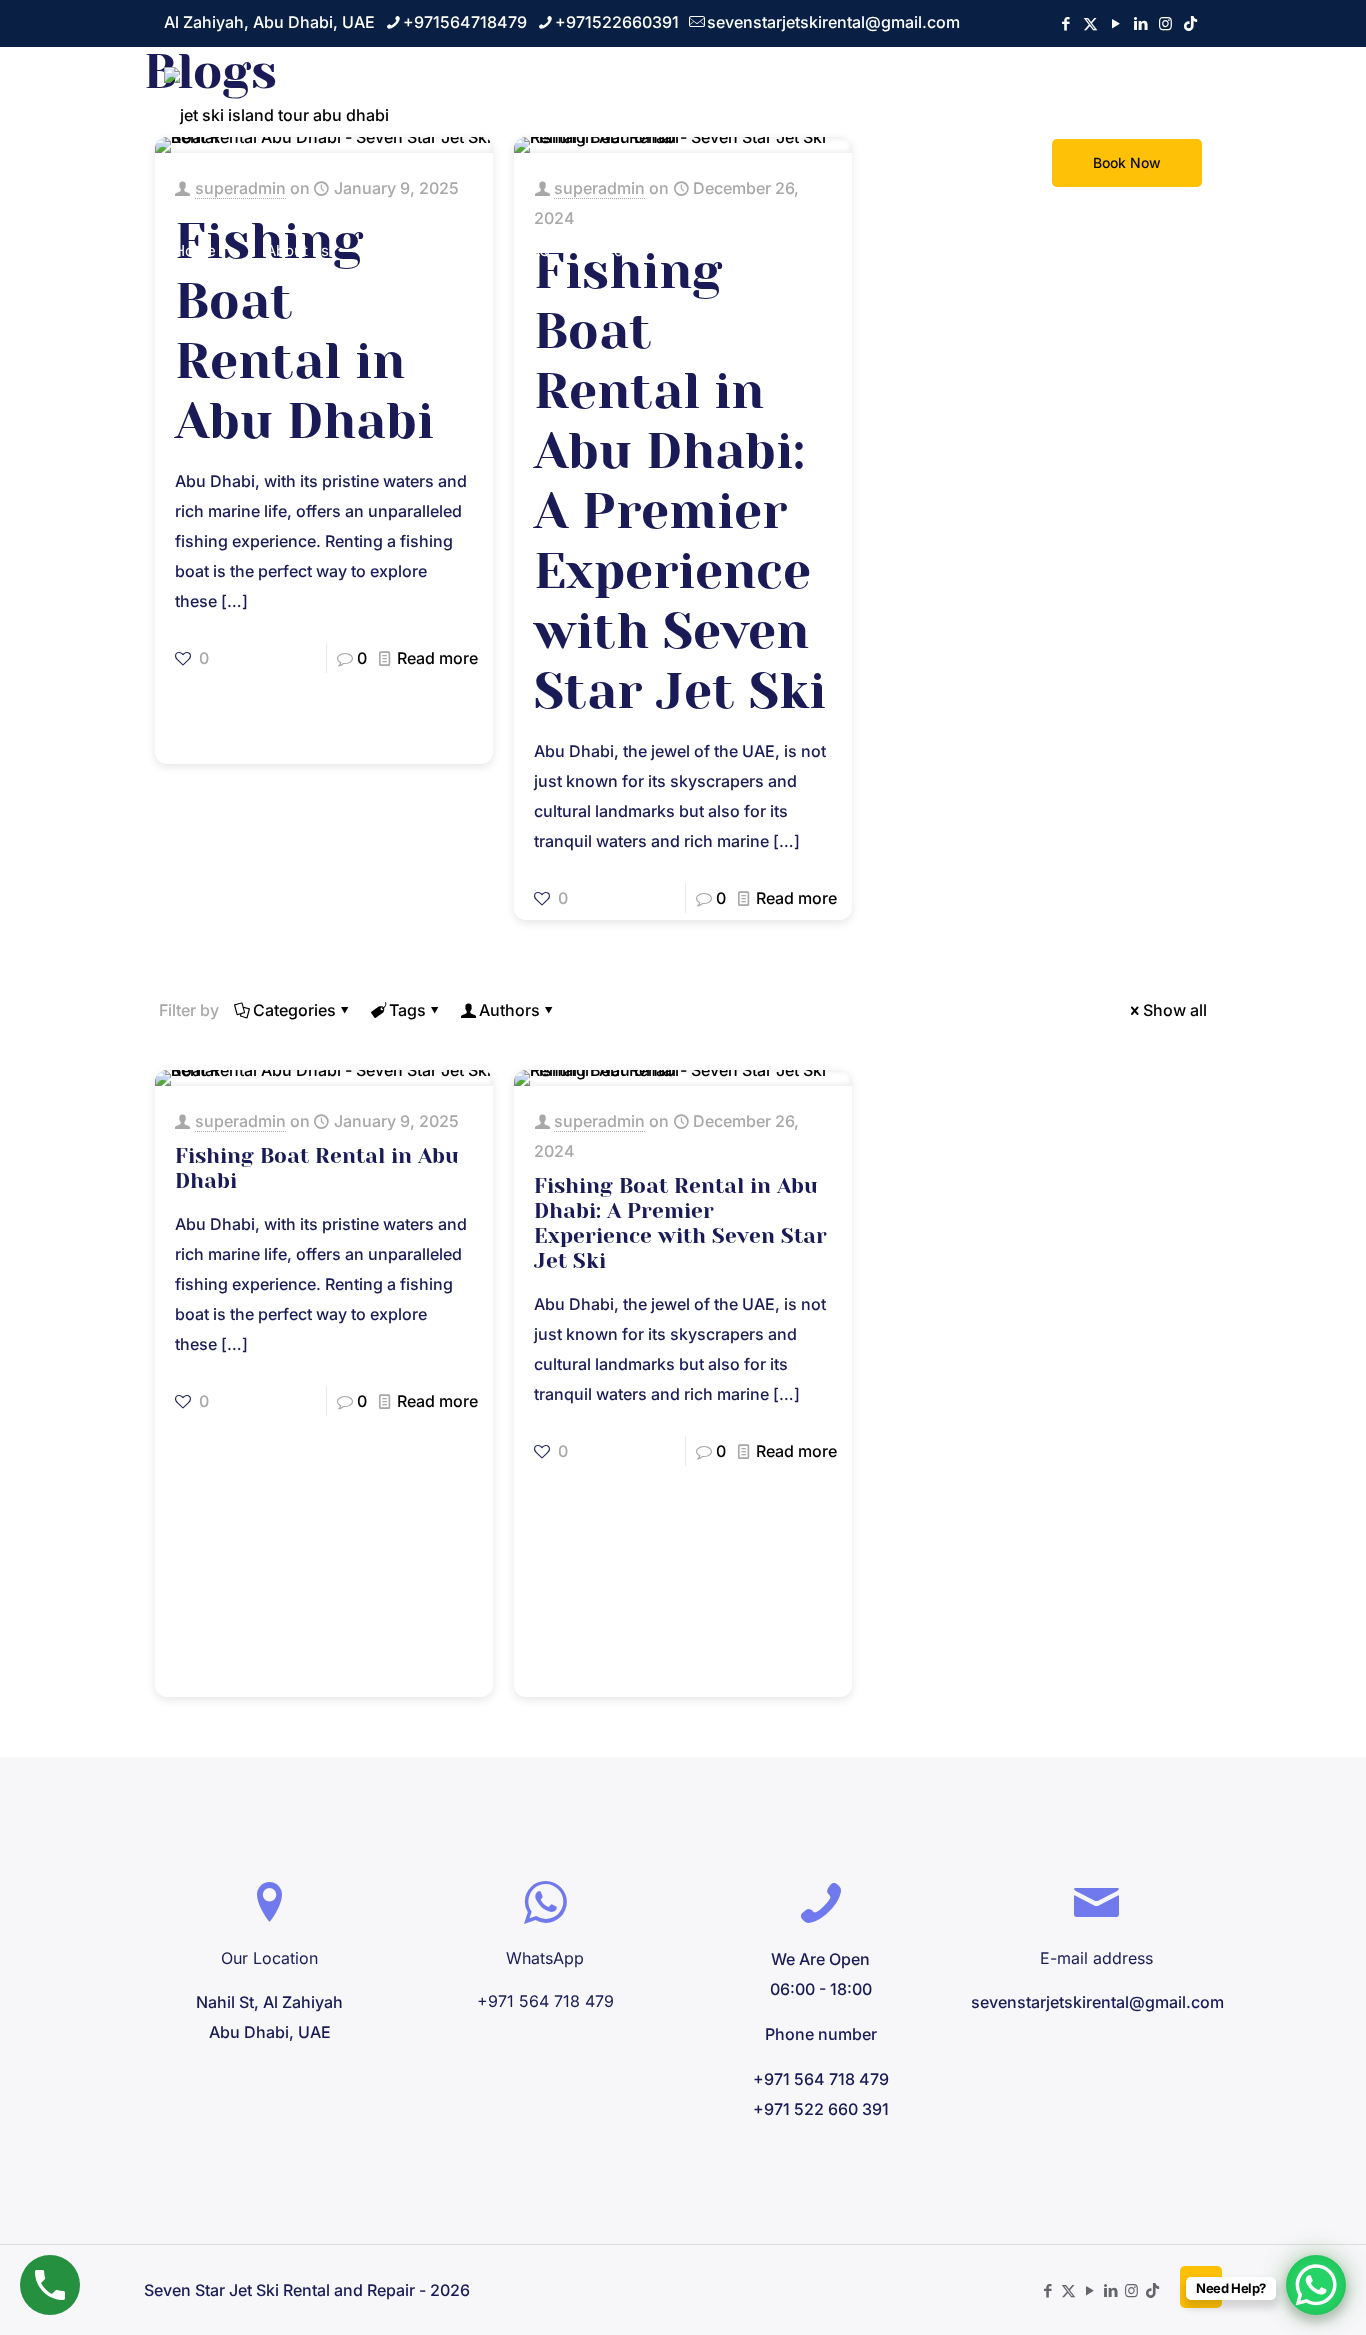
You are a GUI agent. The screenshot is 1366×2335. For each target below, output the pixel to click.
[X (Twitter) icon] (1090, 23)
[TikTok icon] (1190, 23)
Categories (294, 1010)
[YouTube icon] (1115, 23)
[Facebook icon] (1065, 23)
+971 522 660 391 (821, 2109)
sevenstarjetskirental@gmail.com (833, 22)
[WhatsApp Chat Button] (1316, 2285)
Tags (407, 1010)
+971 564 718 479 (545, 2001)
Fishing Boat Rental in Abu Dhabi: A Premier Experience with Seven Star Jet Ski (680, 1223)
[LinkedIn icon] (1140, 23)
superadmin (240, 1121)
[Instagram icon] (1165, 23)
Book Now (1127, 162)
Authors (509, 1010)
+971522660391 (617, 22)
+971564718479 (465, 22)
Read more (437, 658)
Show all (1175, 1010)
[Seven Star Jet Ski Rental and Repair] (276, 113)
